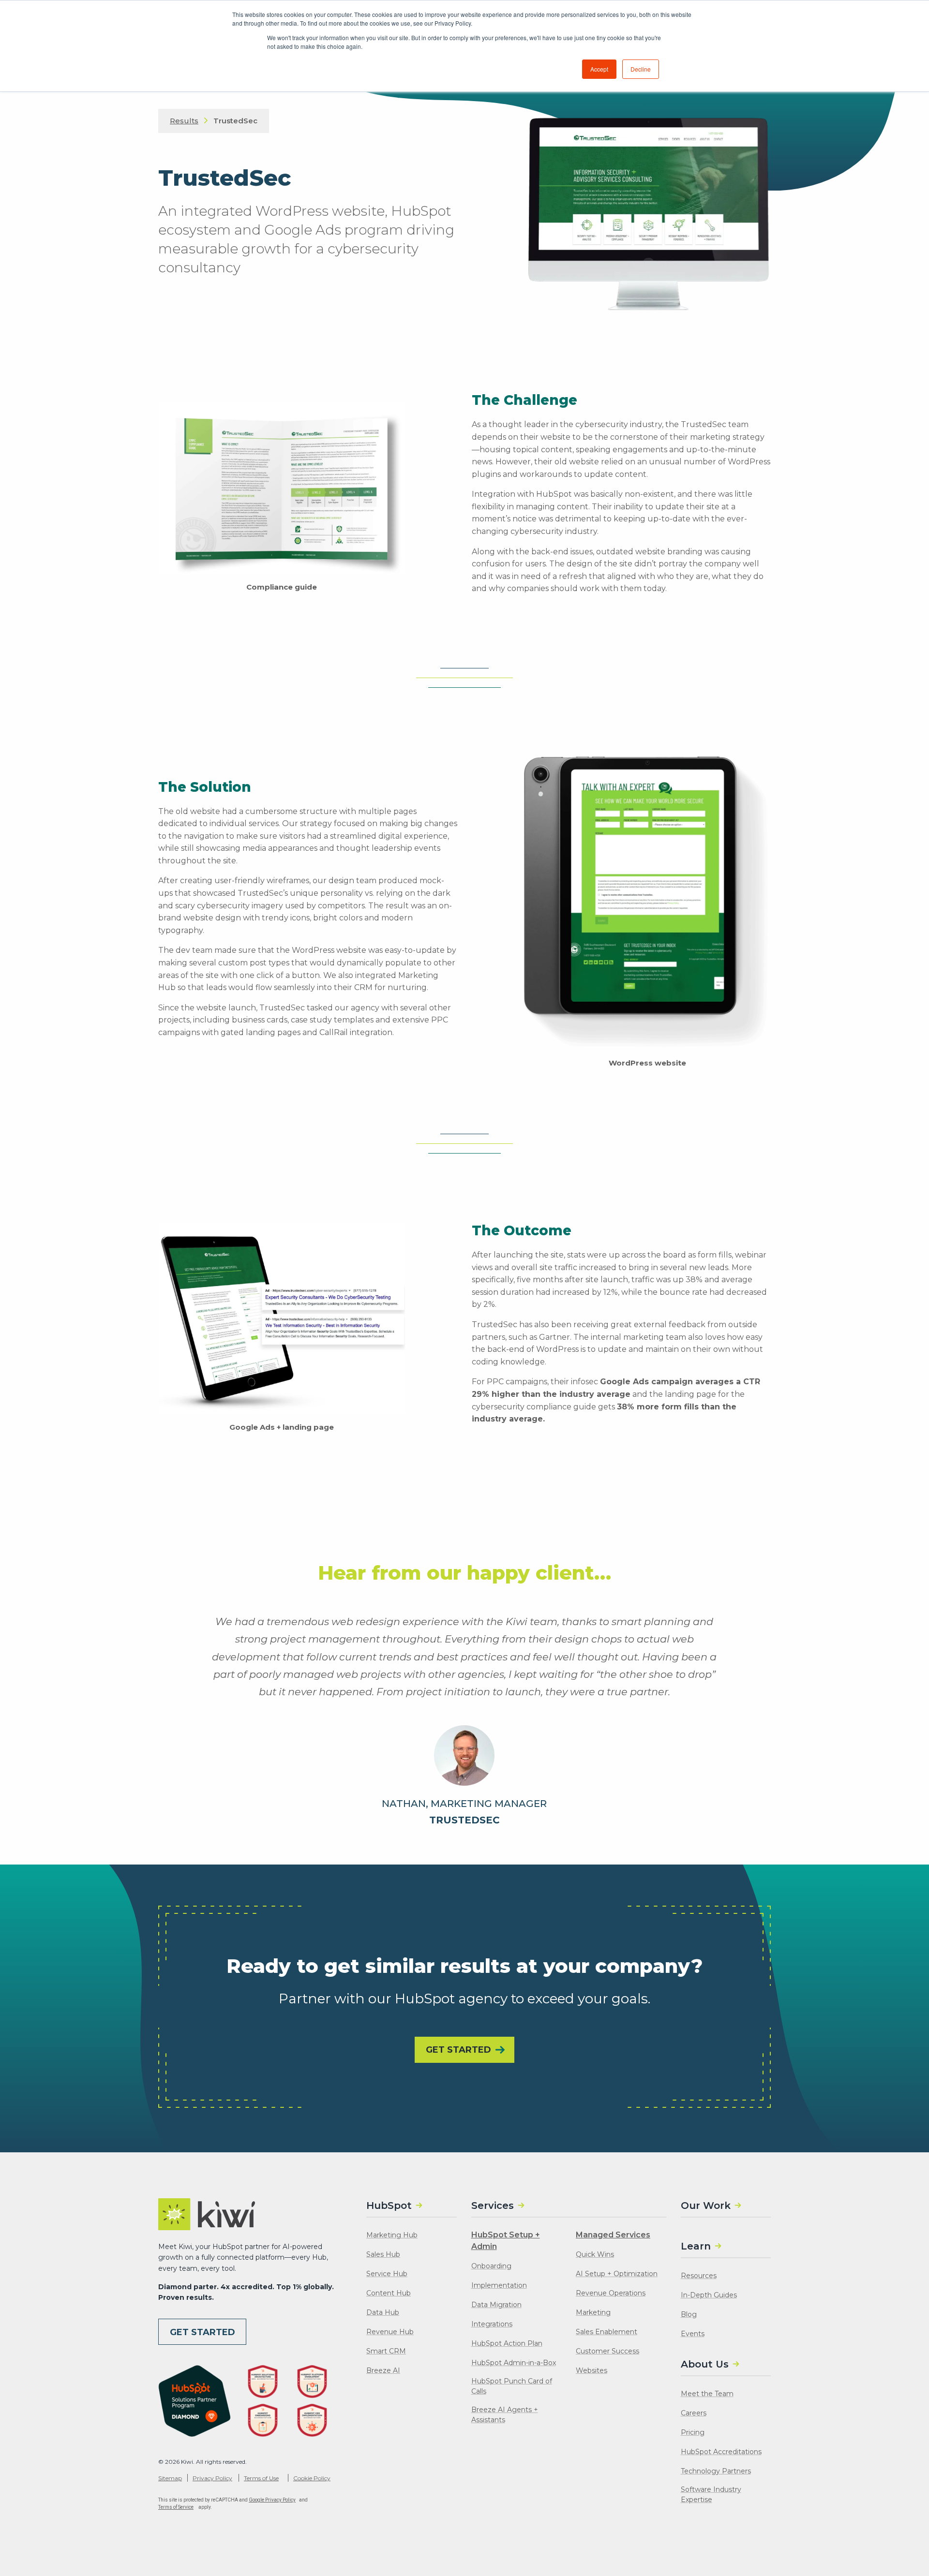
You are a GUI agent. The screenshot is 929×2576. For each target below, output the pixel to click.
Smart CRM (386, 2351)
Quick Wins (595, 2254)
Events (693, 2334)
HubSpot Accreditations (721, 2452)
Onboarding (491, 2266)
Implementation (499, 2285)
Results (184, 121)
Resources (699, 2276)
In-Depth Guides (709, 2295)
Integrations (492, 2324)
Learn (696, 2246)
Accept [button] (599, 69)
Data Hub (383, 2312)
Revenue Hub (390, 2332)
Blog (689, 2314)
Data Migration (496, 2305)
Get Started (458, 2050)
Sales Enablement (607, 2332)
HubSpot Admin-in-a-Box (514, 2363)
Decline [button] (641, 69)
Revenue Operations (611, 2293)
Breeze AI (383, 2370)
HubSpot (389, 2206)
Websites (592, 2370)
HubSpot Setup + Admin (506, 2241)
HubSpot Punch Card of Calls (512, 2386)
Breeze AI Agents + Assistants (505, 2415)
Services (493, 2206)
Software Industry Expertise (711, 2495)
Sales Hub (383, 2254)
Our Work (706, 2206)
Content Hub (389, 2293)
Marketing (593, 2312)
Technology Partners (716, 2471)
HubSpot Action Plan (507, 2343)
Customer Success (607, 2351)
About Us (705, 2364)
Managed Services (613, 2235)
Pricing (693, 2432)
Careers (694, 2413)
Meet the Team (707, 2394)
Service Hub (387, 2274)
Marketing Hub (392, 2235)
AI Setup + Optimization (617, 2274)
